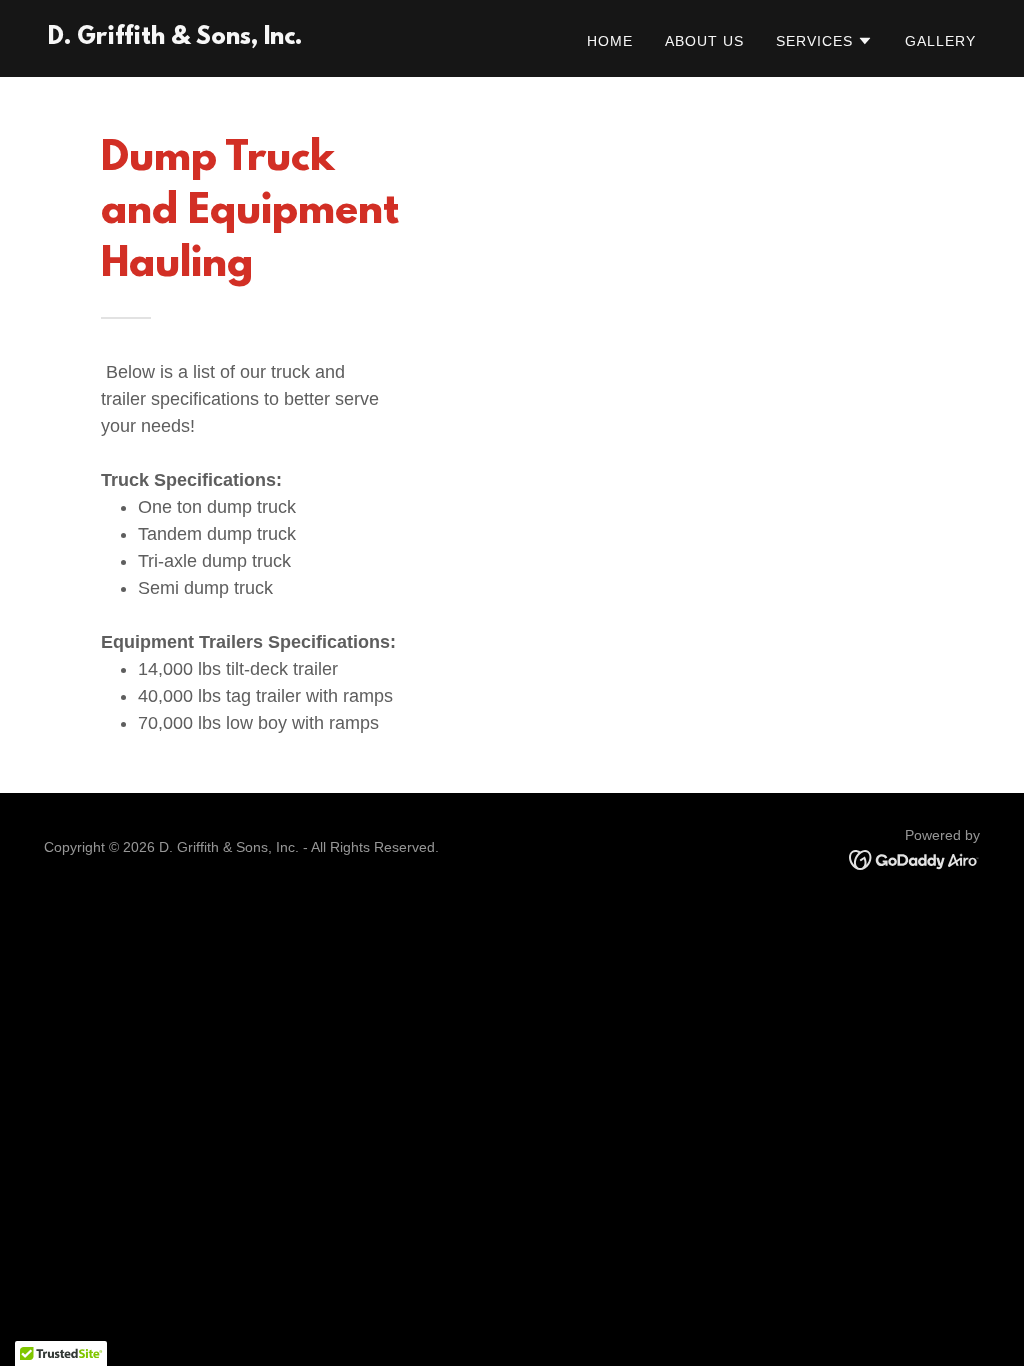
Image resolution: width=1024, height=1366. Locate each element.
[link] (175, 38)
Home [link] (610, 41)
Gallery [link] (940, 41)
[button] (824, 41)
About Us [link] (704, 41)
